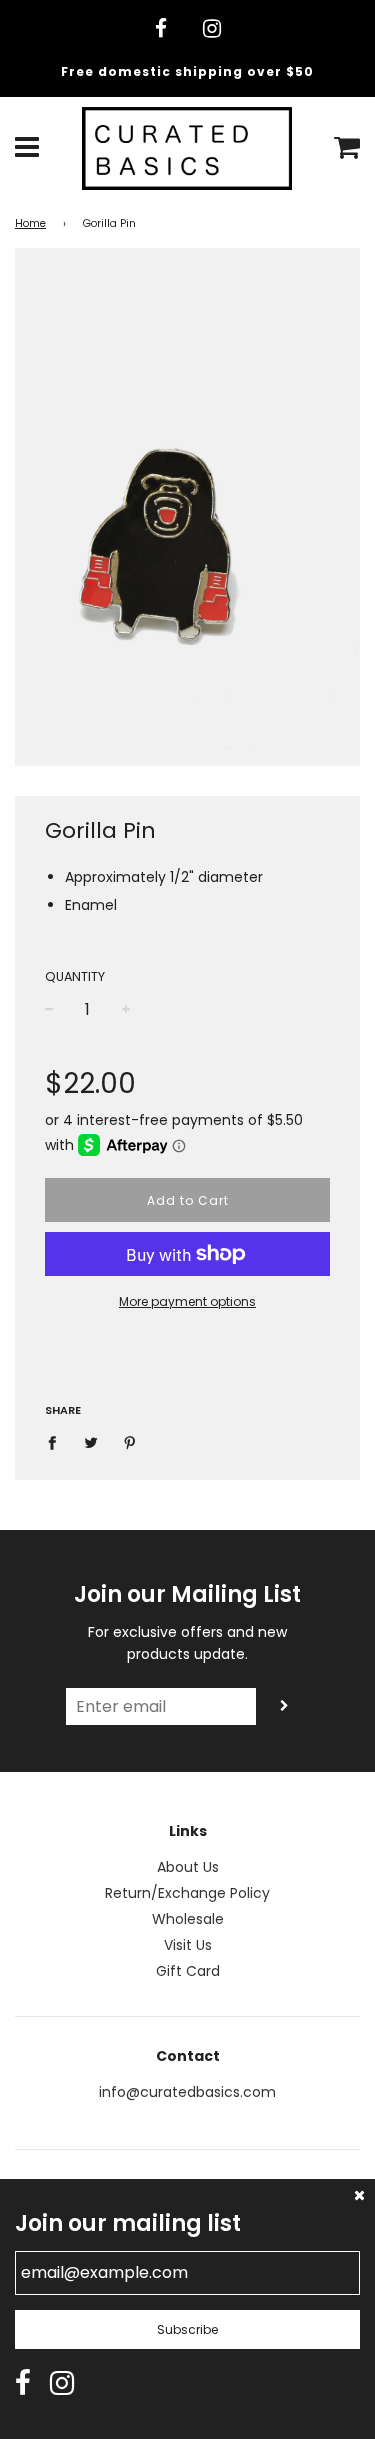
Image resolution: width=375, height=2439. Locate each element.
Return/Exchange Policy (187, 1893)
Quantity (75, 976)
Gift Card (188, 1971)
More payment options (187, 1301)
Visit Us (188, 1945)
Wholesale (188, 1919)
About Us (188, 1867)
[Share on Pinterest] (130, 1442)
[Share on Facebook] (57, 1442)
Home (30, 223)
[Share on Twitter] (91, 1442)
